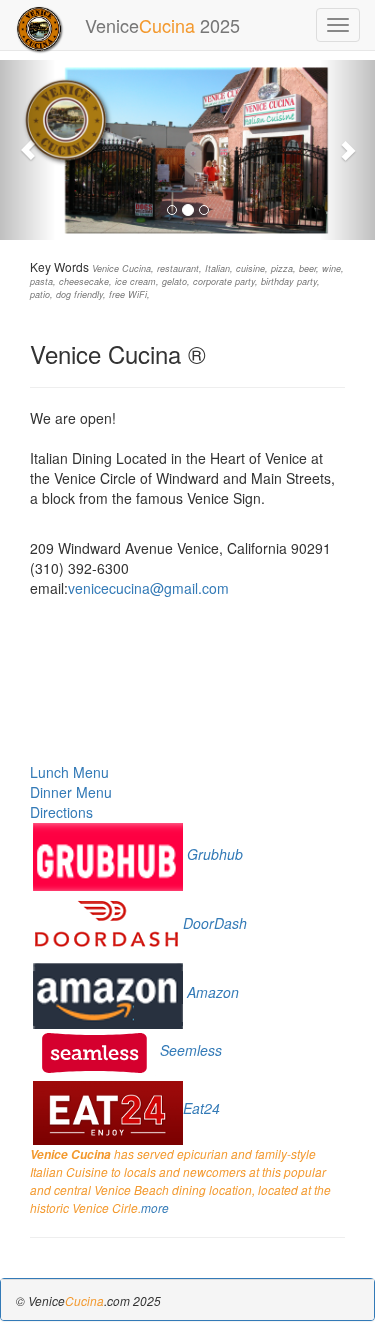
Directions (61, 812)
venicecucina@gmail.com (148, 588)
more (155, 1208)
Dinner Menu (71, 792)
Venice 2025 (162, 25)
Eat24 (201, 1108)
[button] (28, 150)
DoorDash (215, 923)
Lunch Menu (69, 772)
